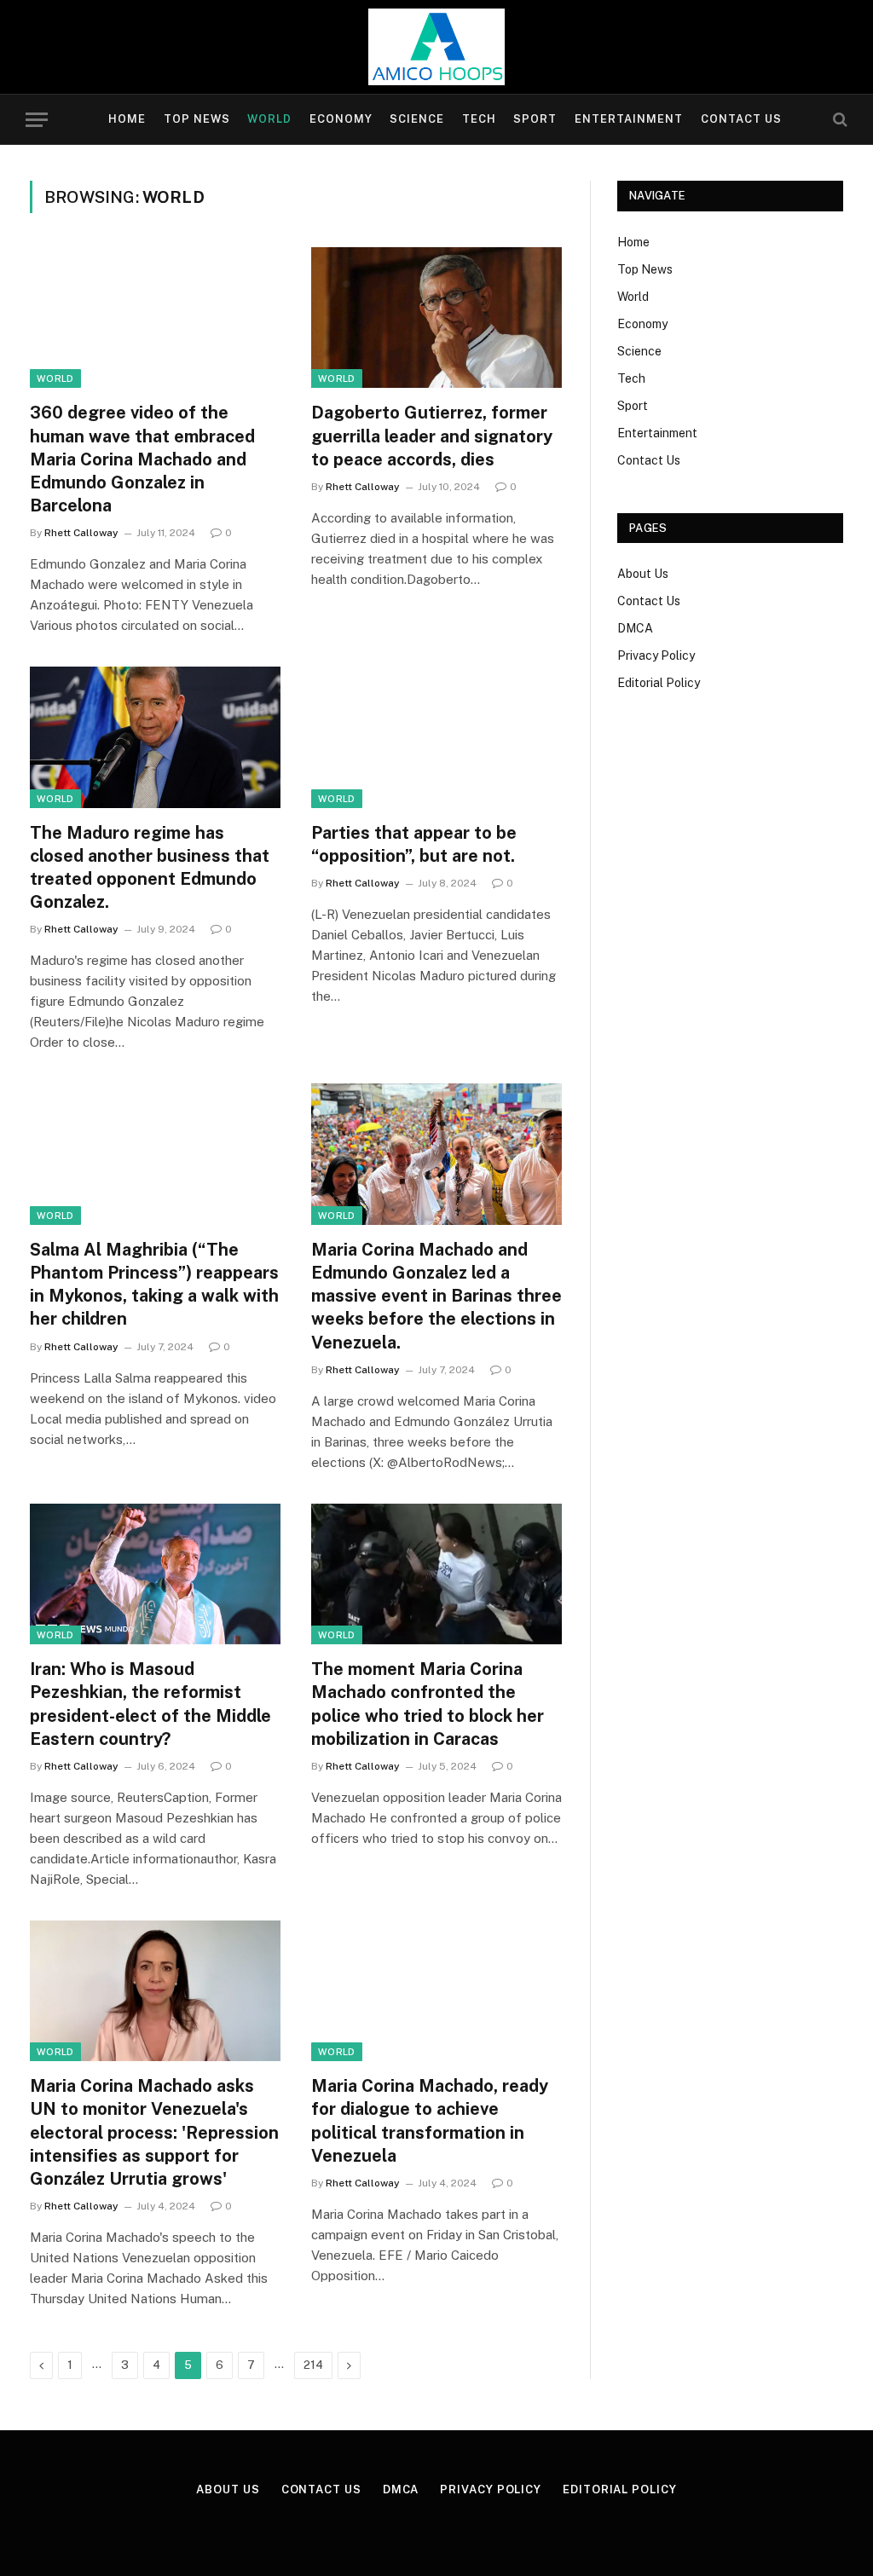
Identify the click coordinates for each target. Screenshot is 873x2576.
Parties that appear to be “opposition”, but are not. (414, 844)
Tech (479, 119)
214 (313, 2365)
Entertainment (629, 119)
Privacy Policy (656, 656)
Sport (535, 119)
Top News (197, 119)
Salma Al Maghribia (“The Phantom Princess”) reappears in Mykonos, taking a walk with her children (154, 1285)
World (269, 119)
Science (417, 119)
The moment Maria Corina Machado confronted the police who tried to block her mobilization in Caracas (428, 1704)
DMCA (635, 628)
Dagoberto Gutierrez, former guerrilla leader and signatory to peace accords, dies (432, 436)
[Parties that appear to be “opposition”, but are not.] (436, 737)
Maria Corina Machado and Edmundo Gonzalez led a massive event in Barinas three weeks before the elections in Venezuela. (436, 1296)
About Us (643, 574)
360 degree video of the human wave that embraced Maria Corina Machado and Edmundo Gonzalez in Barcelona (142, 459)
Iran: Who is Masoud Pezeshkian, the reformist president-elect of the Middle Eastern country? (150, 1704)
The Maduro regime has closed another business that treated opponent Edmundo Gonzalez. (150, 868)
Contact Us (741, 119)
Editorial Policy (659, 683)
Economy (341, 119)
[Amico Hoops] (436, 47)
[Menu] (37, 120)
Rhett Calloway (81, 533)
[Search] (838, 120)
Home (127, 119)
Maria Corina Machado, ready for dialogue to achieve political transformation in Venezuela (430, 2121)
